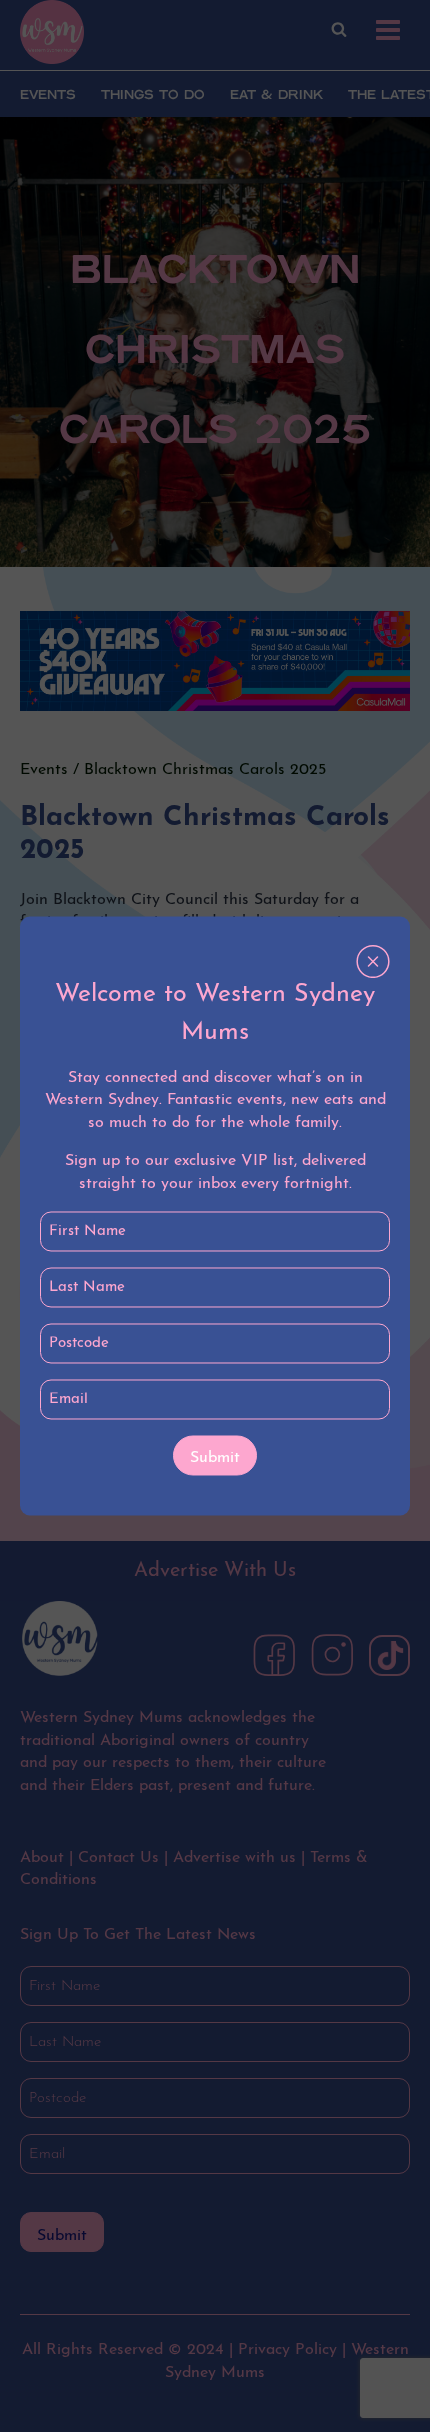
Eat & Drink (276, 95)
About (42, 1858)
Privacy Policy (287, 2350)
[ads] (215, 661)
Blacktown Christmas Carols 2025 (205, 770)
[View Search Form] (339, 30)
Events (48, 95)
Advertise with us (234, 1858)
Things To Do (153, 95)
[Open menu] (387, 29)
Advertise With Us (215, 1571)
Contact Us (118, 1858)
